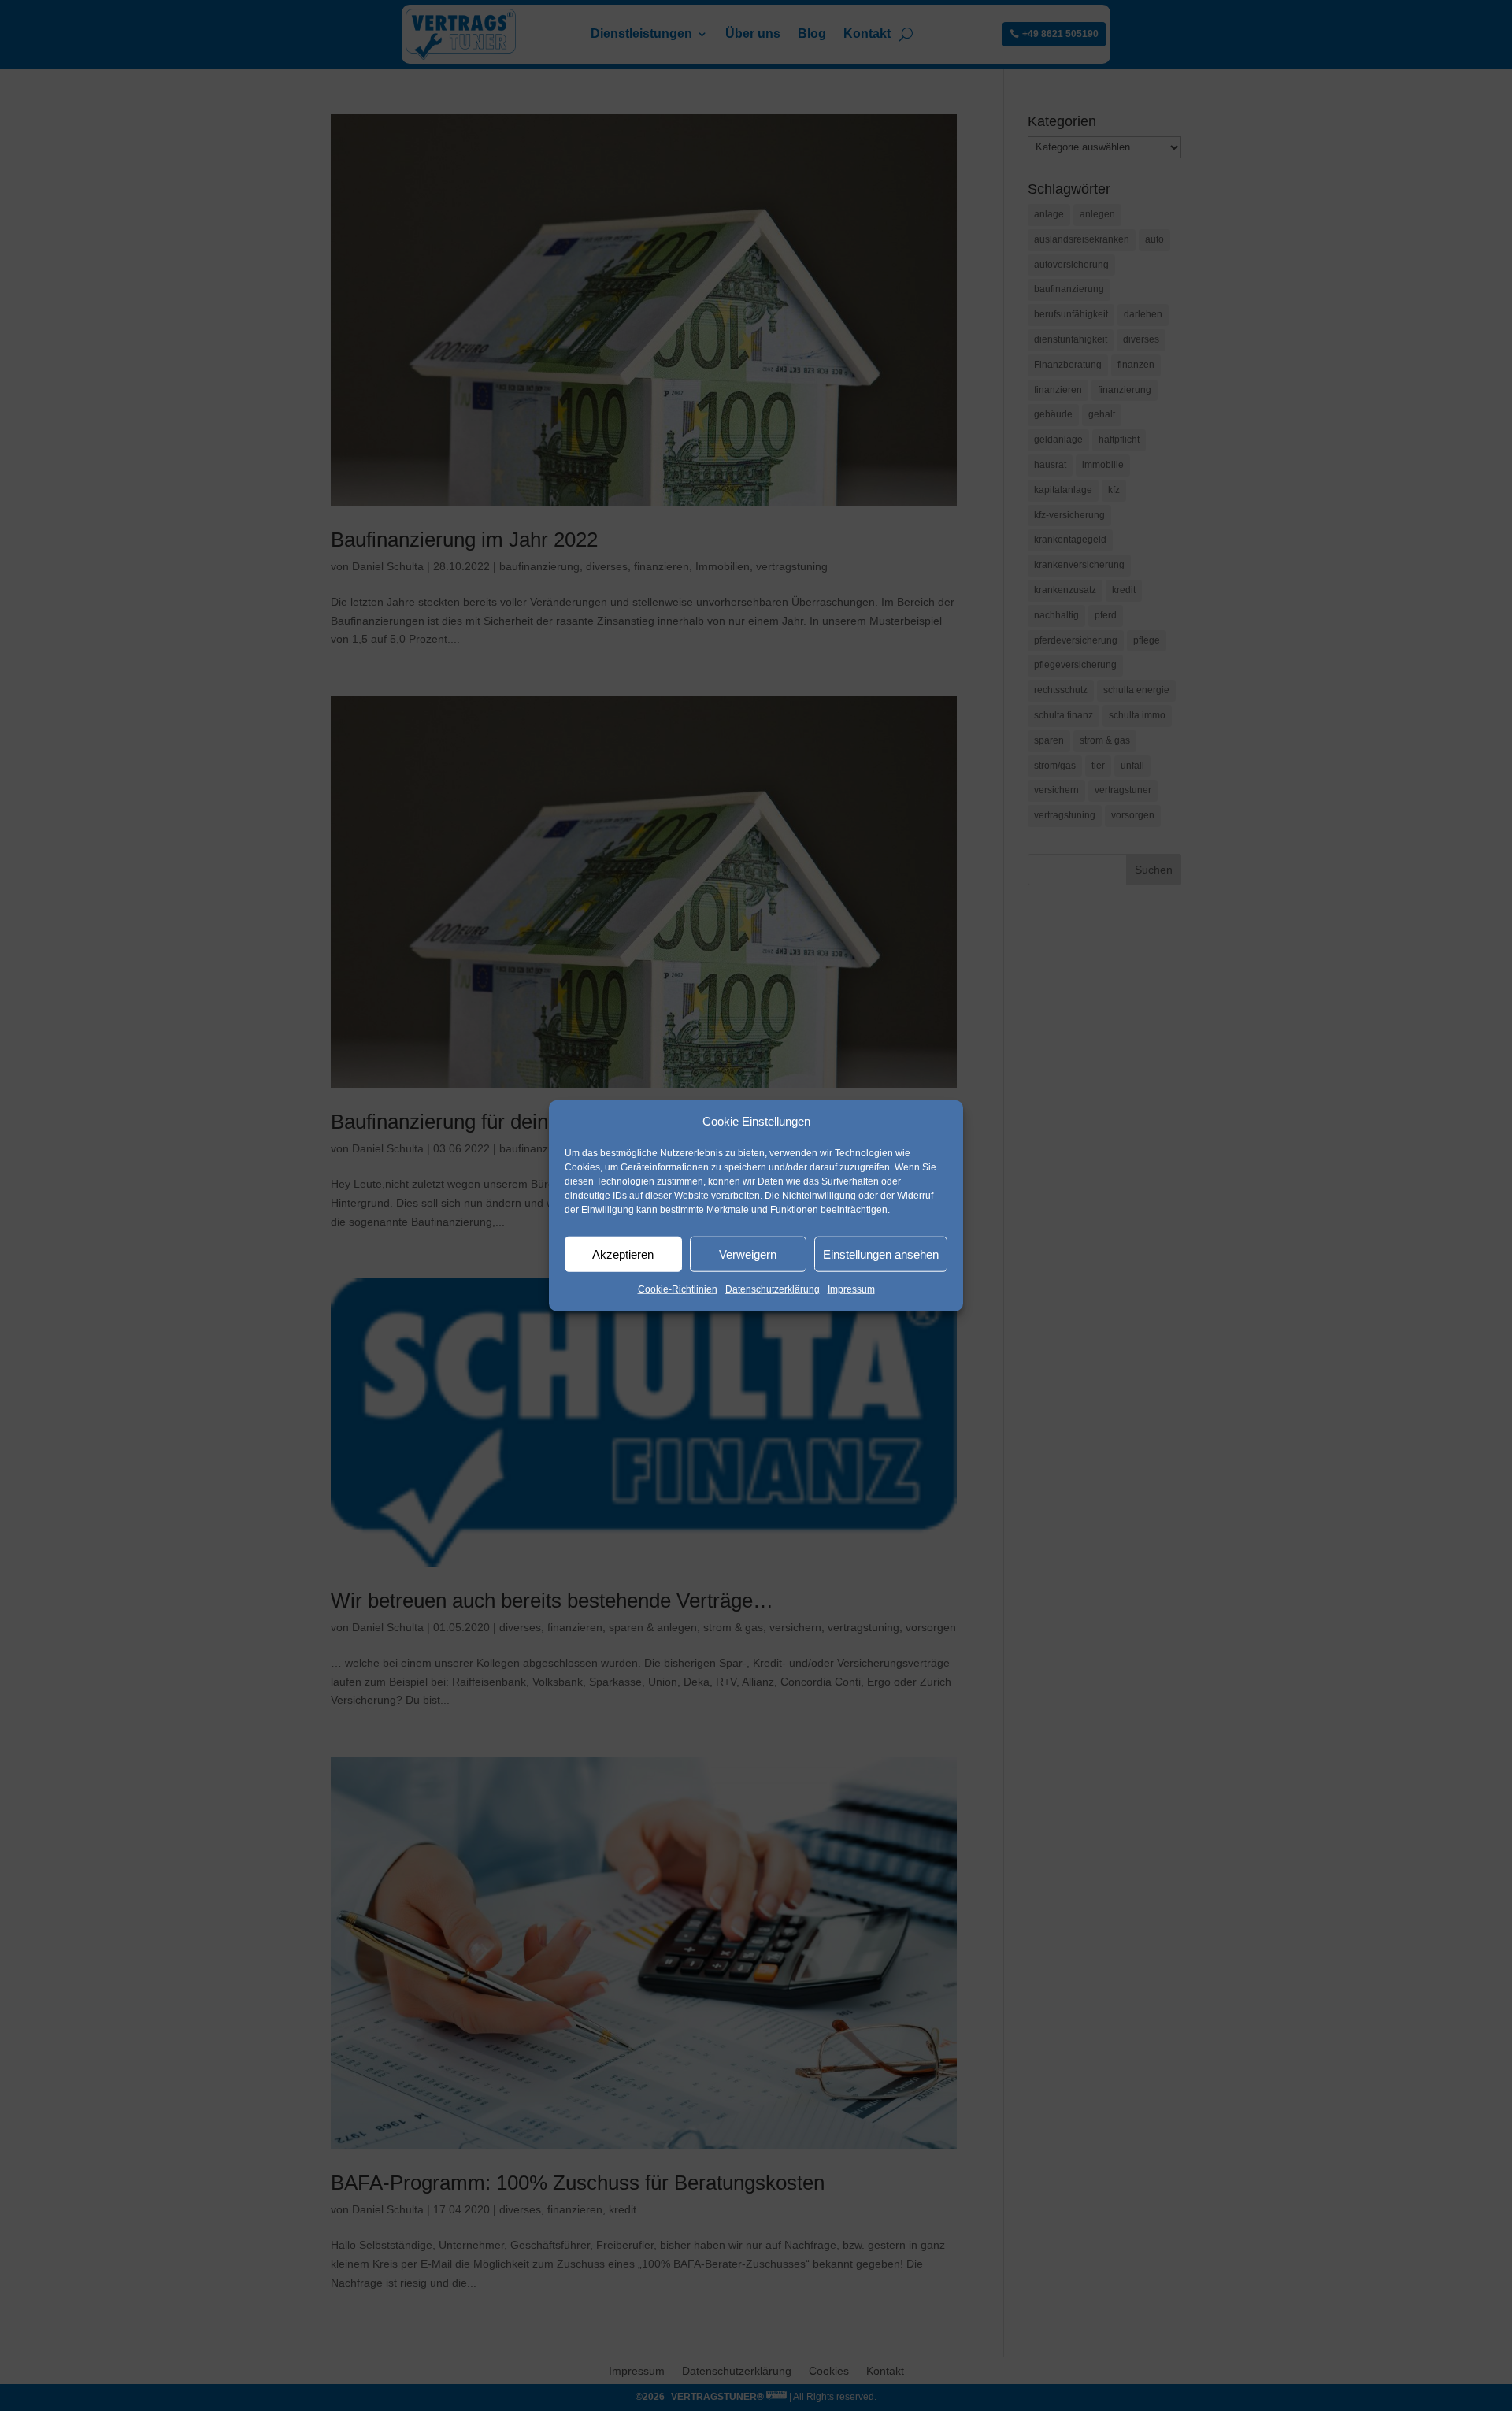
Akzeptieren (623, 1254)
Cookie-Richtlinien (678, 1289)
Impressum (851, 1289)
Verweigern (748, 1254)
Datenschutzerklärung (773, 1289)
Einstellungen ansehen (881, 1254)
